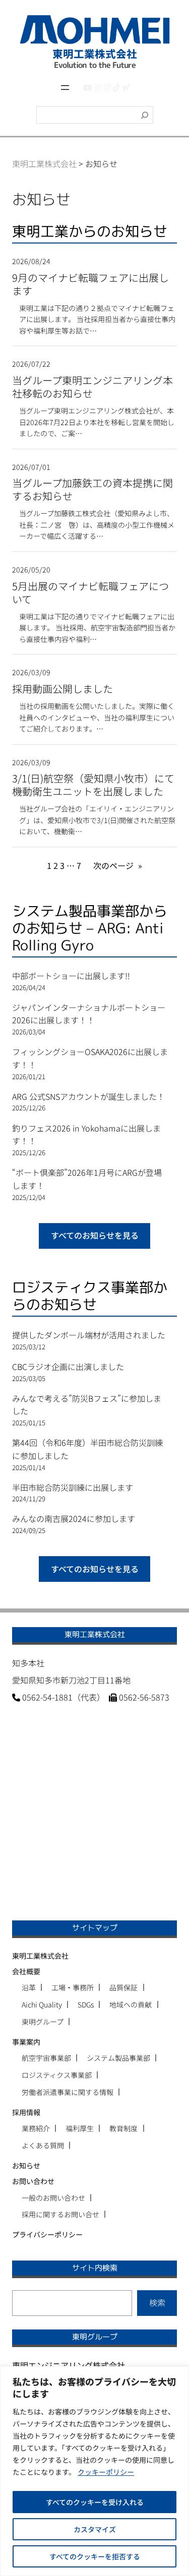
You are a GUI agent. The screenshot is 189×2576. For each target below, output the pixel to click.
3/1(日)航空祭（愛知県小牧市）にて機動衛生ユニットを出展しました (93, 785)
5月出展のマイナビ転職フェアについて (90, 593)
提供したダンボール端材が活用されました (89, 1335)
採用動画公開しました (62, 689)
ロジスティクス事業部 (57, 2075)
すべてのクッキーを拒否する (95, 2556)
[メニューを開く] (65, 88)
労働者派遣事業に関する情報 (68, 2092)
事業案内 (26, 2042)
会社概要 (26, 1971)
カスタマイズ (95, 2529)
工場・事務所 (73, 1987)
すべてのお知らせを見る (95, 1235)
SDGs (86, 2004)
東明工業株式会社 (40, 1956)
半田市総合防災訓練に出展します (73, 1487)
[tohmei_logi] (107, 87)
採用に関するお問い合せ (60, 2214)
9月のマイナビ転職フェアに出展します (90, 284)
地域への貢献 (131, 2004)
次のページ (118, 865)
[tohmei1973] (98, 87)
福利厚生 (80, 2128)
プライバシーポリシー (47, 2234)
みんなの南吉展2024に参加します (74, 1518)
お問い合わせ (33, 2181)
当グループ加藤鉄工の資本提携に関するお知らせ (92, 490)
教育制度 (123, 2128)
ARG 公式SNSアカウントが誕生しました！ (88, 1096)
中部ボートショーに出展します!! (71, 976)
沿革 (29, 1987)
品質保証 (123, 1987)
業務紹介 (36, 2128)
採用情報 (26, 2112)
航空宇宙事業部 (46, 2058)
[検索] (145, 115)
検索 (157, 2302)
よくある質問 (43, 2145)
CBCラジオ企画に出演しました (68, 1366)
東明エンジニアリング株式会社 (69, 2365)
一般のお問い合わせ (53, 2198)
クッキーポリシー (106, 2472)
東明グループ (43, 2022)
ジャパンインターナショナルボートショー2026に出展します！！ (89, 1014)
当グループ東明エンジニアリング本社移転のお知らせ (92, 387)
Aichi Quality (42, 2004)
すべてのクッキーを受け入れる (95, 2502)
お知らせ (26, 2165)
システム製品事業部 (118, 2058)
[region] (94, 2471)
